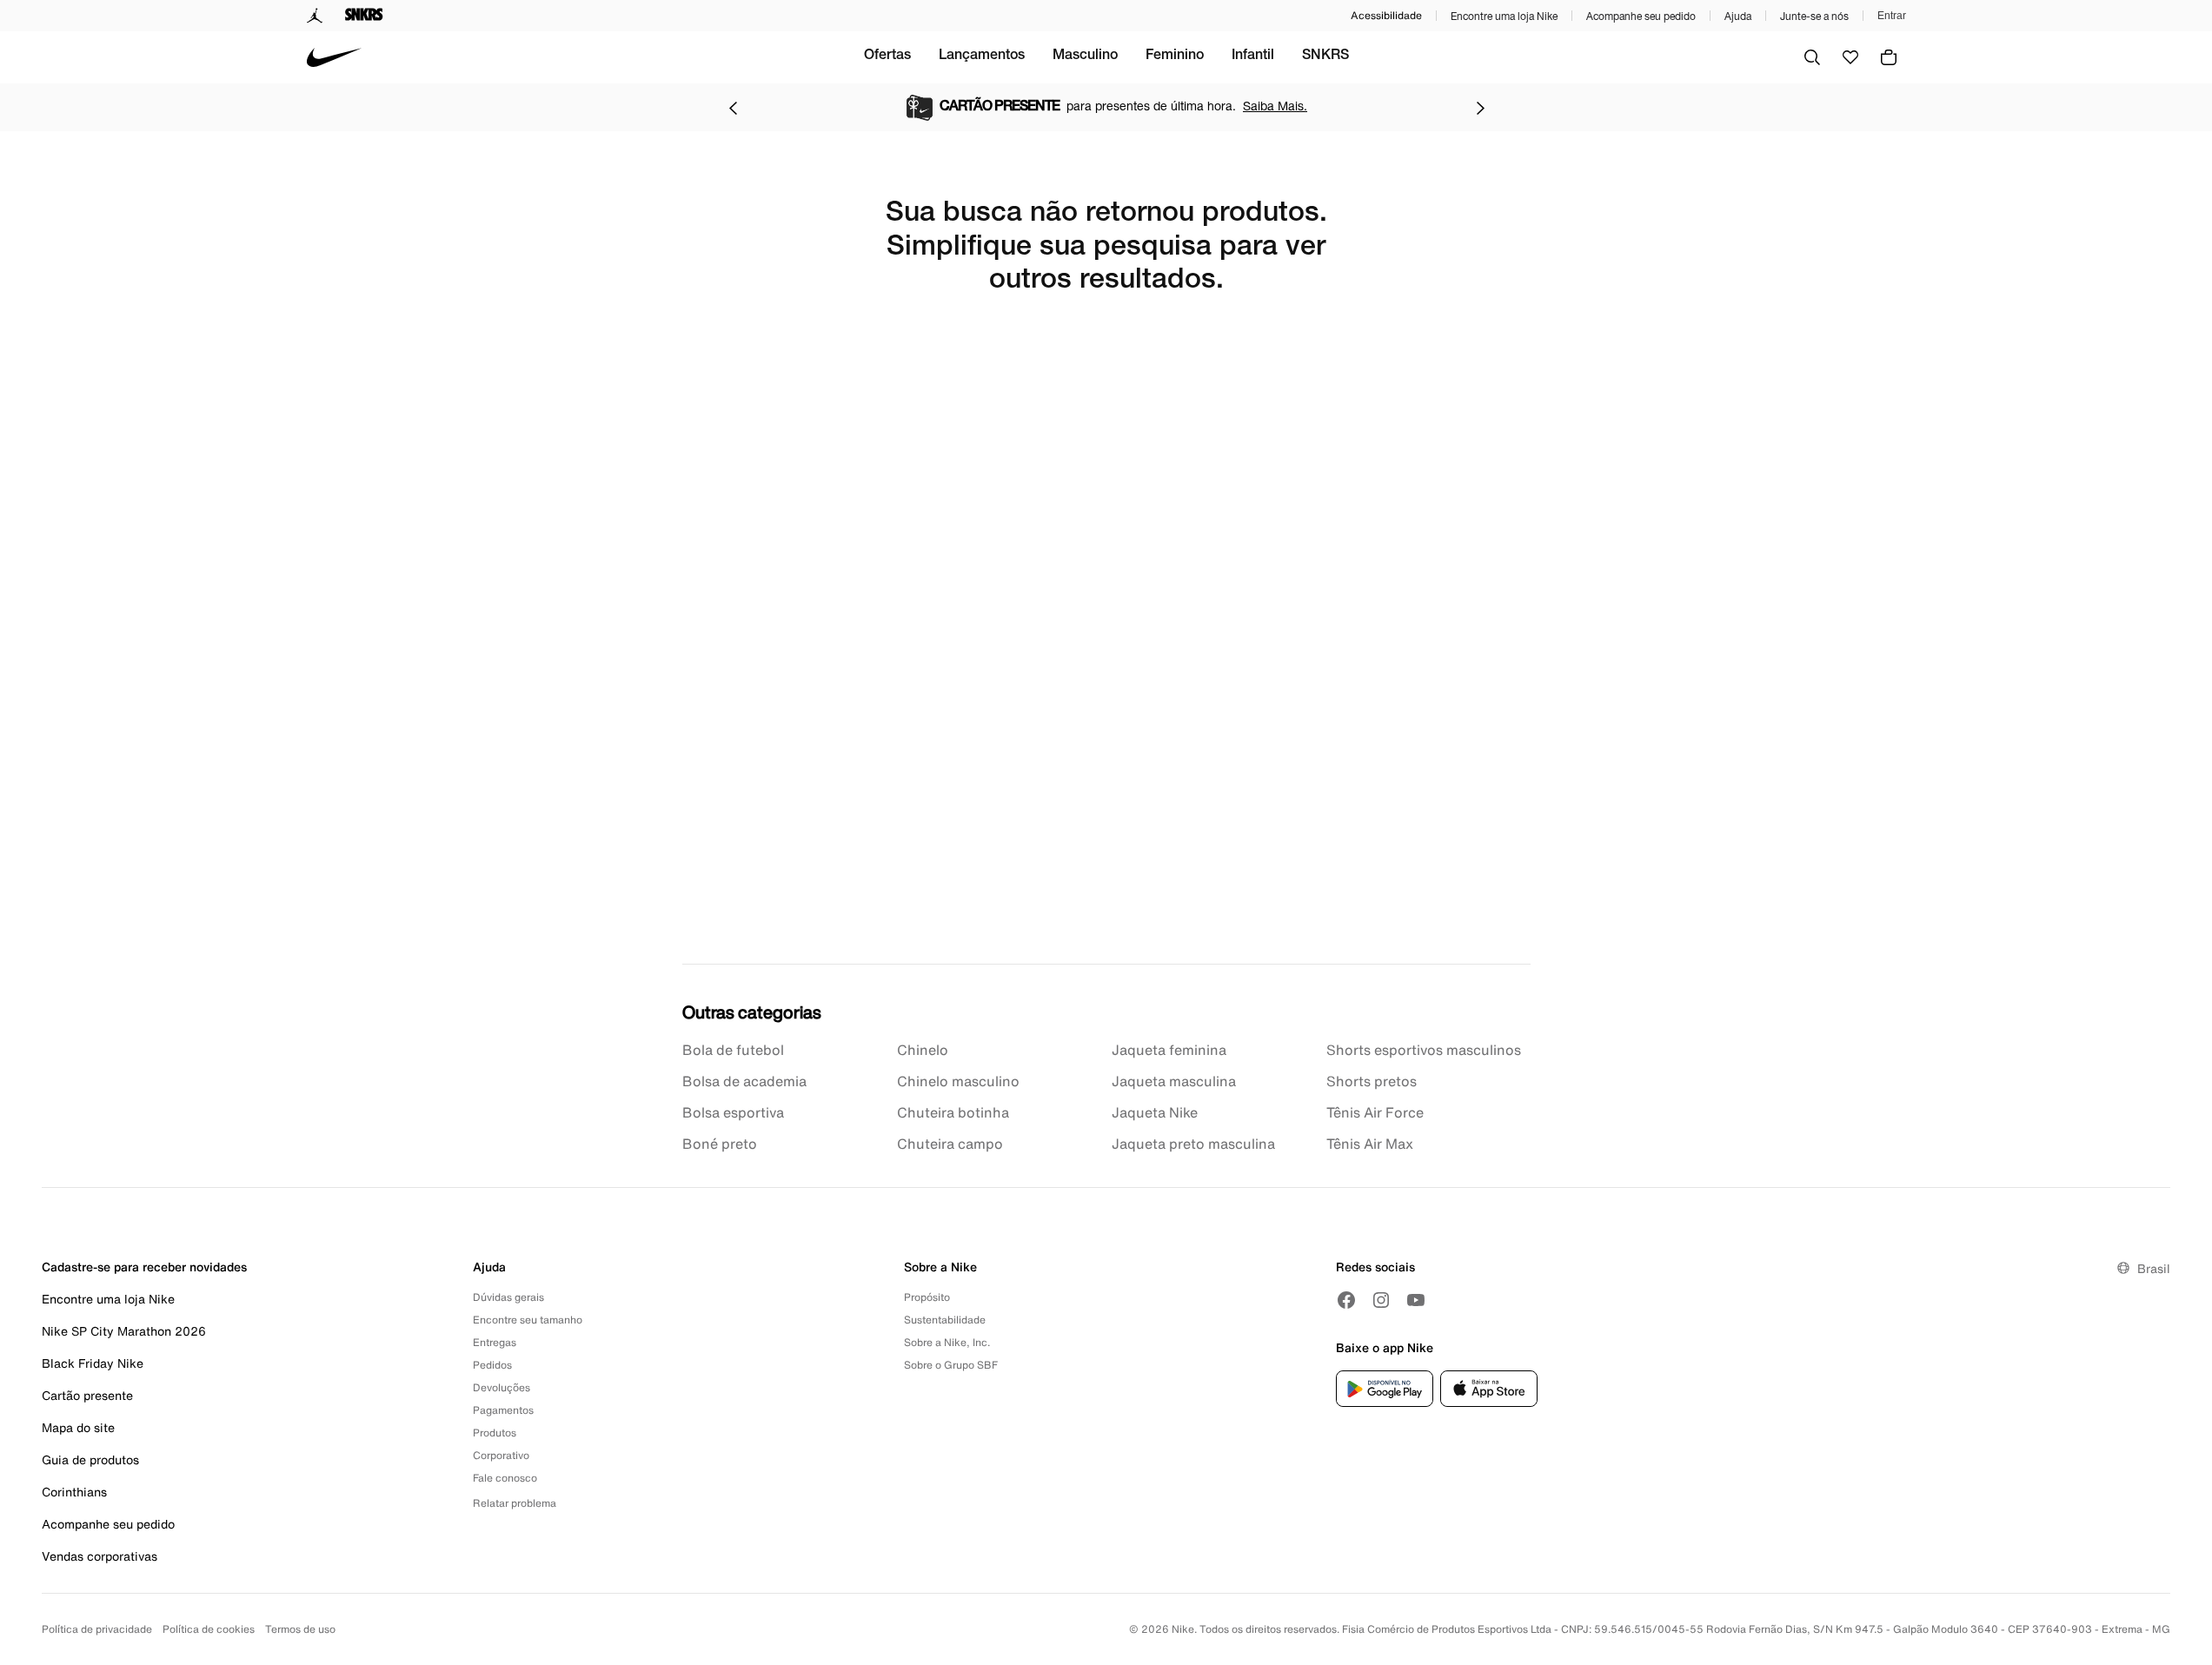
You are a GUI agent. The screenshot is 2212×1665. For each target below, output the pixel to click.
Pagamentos (503, 1410)
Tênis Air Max (1370, 1144)
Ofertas (887, 56)
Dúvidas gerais (508, 1297)
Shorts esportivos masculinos (1424, 1050)
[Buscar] (1812, 57)
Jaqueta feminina (1169, 1050)
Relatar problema (515, 1503)
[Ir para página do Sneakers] (364, 16)
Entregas (495, 1342)
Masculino (1085, 56)
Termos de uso (300, 1629)
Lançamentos (982, 56)
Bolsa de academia (744, 1081)
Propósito (927, 1297)
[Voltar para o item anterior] (733, 108)
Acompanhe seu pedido (1641, 16)
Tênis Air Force (1375, 1112)
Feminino (1175, 56)
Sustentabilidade (945, 1320)
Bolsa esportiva (733, 1112)
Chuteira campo (950, 1144)
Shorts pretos (1372, 1081)
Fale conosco (505, 1478)
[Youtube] (1416, 1300)
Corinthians (74, 1492)
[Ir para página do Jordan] (315, 16)
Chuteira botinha (953, 1112)
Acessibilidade (1386, 15)
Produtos (495, 1433)
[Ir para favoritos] (1850, 57)
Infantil (1253, 56)
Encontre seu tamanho (528, 1320)
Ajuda (1738, 16)
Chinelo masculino (958, 1081)
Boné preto (720, 1144)
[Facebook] (1346, 1300)
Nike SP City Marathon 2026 (124, 1331)
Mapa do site (78, 1427)
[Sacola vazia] (1889, 57)
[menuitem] (887, 57)
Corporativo (501, 1455)
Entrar (1892, 16)
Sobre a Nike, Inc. (947, 1342)
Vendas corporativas (100, 1556)
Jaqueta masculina (1174, 1081)
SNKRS (1325, 56)
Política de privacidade (97, 1629)
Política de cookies (209, 1629)
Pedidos (492, 1365)
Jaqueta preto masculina (1193, 1144)
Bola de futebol (733, 1050)
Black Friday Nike (93, 1363)
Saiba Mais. (1275, 106)
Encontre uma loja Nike (1504, 16)
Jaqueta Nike (1155, 1112)
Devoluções (502, 1387)
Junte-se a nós (1814, 16)
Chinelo (923, 1050)
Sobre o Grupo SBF (951, 1365)
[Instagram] (1381, 1300)
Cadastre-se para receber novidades (144, 1267)
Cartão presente (87, 1395)
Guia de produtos (90, 1459)
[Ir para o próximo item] (1480, 108)
